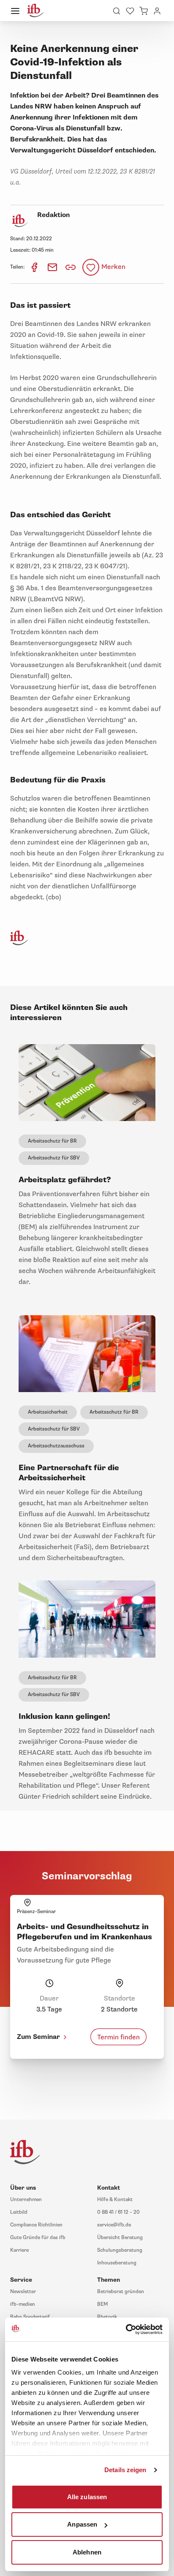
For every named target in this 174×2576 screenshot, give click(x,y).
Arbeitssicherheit (48, 1412)
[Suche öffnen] (117, 11)
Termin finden (118, 2037)
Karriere (19, 2250)
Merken (113, 267)
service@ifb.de (114, 2225)
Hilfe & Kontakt (115, 2200)
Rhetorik (107, 2317)
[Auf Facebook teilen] (35, 267)
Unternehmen (26, 2200)
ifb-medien (23, 2304)
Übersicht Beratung (120, 2238)
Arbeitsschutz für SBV (54, 1158)
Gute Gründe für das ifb (38, 2238)
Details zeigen (125, 2470)
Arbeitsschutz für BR (52, 1141)
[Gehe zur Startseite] (35, 11)
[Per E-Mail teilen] (53, 267)
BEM (102, 2304)
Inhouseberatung (117, 2263)
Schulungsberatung (120, 2250)
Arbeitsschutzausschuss (56, 1446)
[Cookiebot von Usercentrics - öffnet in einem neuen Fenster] (126, 2329)
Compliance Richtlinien (36, 2225)
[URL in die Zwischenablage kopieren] (71, 267)
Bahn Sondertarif (30, 2317)
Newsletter (23, 2292)
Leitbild (19, 2212)
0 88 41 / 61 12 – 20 (118, 2212)
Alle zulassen (87, 2496)
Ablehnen (87, 2552)
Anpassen (82, 2524)
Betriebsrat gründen (121, 2292)
